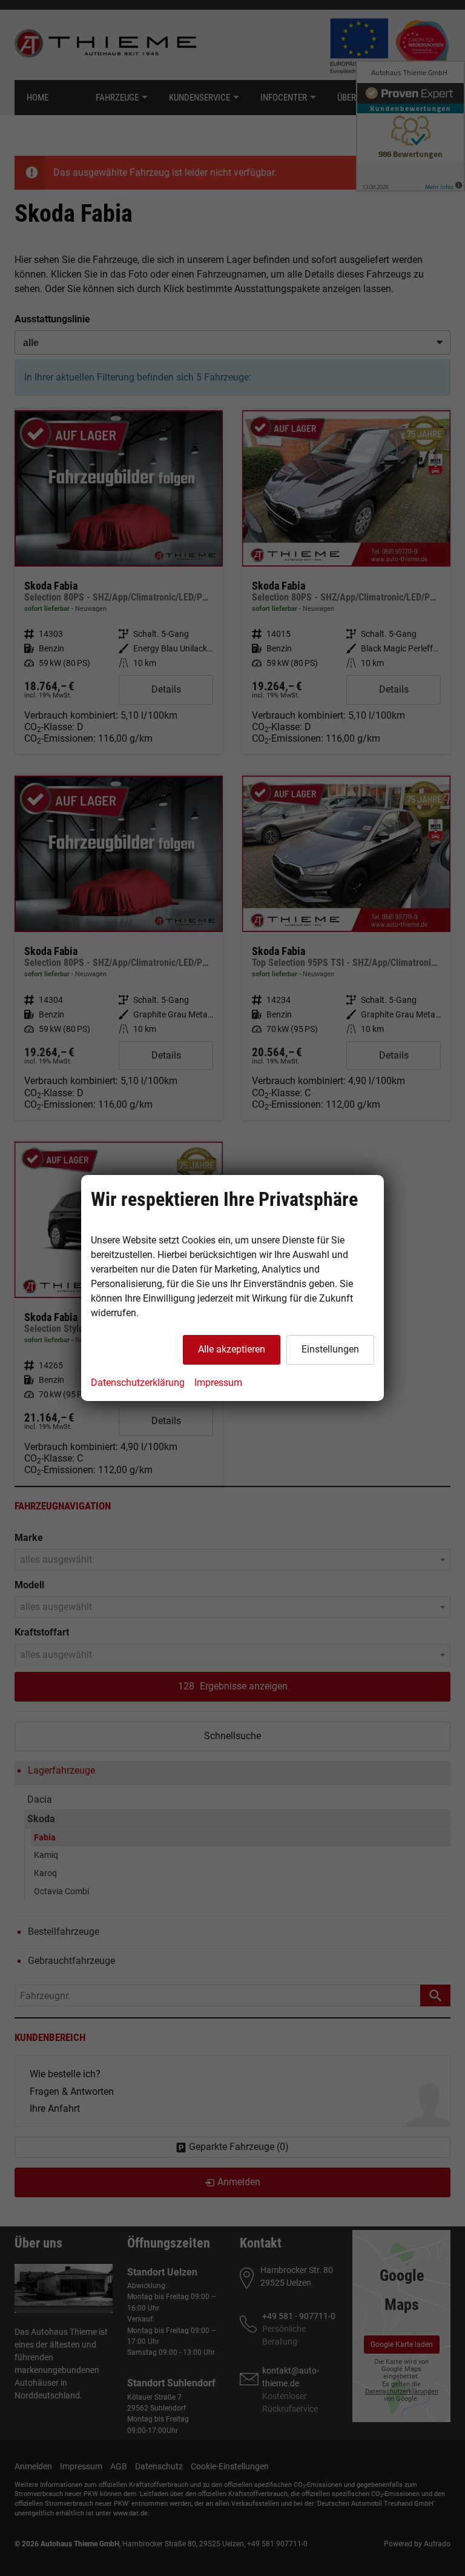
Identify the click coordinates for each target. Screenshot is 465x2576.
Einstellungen (330, 1349)
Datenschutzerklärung (138, 1383)
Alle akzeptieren (232, 1349)
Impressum (218, 1383)
